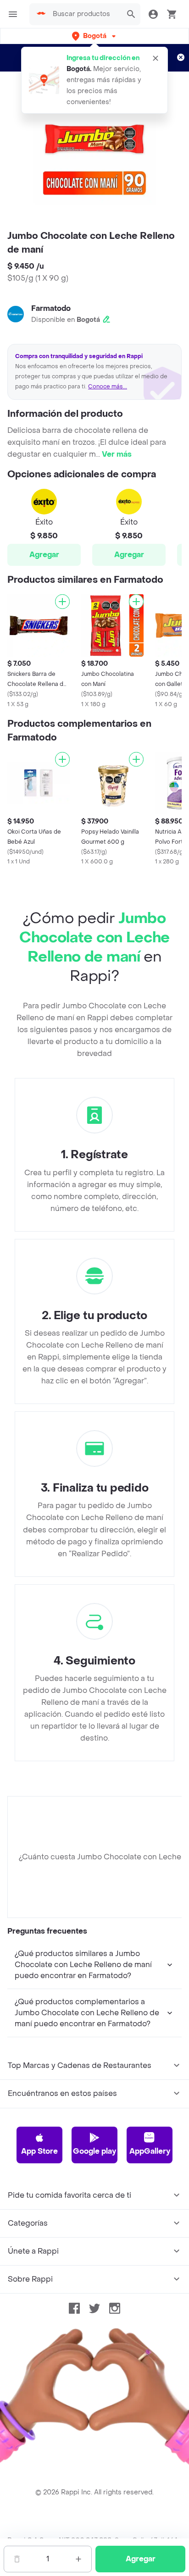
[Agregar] (62, 602)
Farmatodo (51, 308)
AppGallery (150, 2151)
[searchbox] (85, 14)
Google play (94, 2151)
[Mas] (78, 2559)
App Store (39, 2151)
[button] (95, 36)
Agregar (44, 555)
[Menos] (17, 2559)
